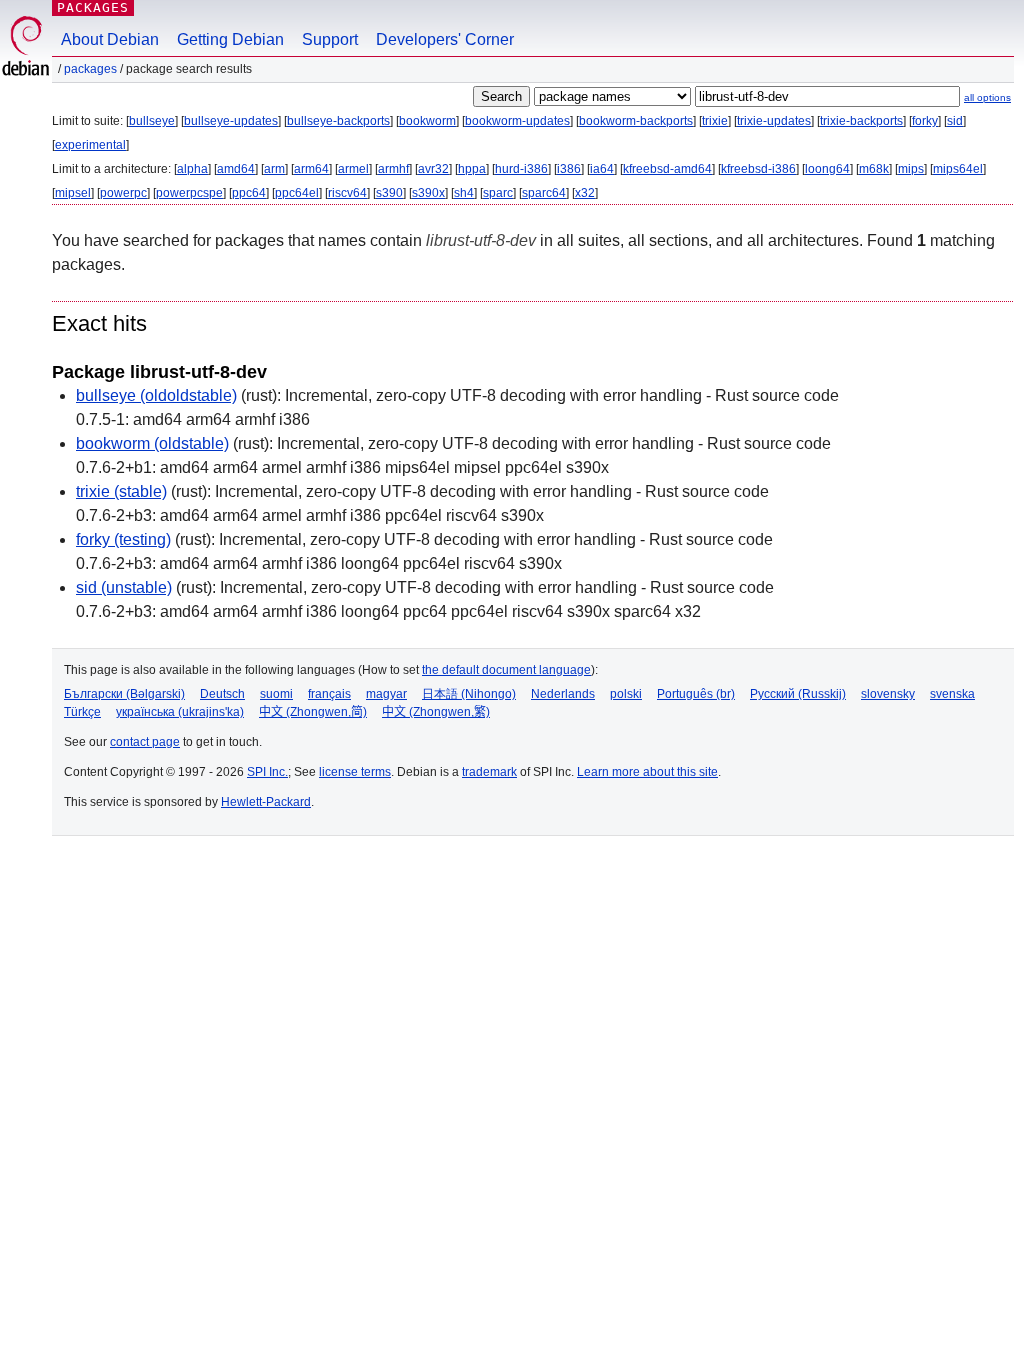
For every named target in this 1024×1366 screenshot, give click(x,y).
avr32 (433, 169)
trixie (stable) (121, 491)
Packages (93, 7)
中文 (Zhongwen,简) (313, 712)
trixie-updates (774, 121)
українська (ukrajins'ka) (180, 712)
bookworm (427, 121)
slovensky (888, 694)
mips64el (958, 169)
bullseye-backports (338, 121)
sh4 (464, 193)
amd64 (236, 169)
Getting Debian (230, 39)
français (329, 694)
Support (330, 39)
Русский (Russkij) (798, 694)
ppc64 (249, 193)
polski (626, 694)
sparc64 (544, 193)
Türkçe (82, 712)
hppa (472, 169)
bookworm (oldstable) (152, 443)
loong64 (827, 169)
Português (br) (696, 694)
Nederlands (563, 694)
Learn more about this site (647, 772)
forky (925, 121)
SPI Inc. (267, 772)
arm (274, 169)
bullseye (152, 121)
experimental (90, 145)
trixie (715, 121)
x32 (585, 193)
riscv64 (347, 193)
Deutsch (222, 694)
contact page (145, 742)
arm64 (311, 169)
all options (987, 97)
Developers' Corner (445, 39)
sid (955, 121)
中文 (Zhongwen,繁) (436, 712)
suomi (276, 694)
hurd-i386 (521, 169)
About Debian (110, 39)
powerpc (123, 193)
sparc (498, 193)
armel (353, 169)
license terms (355, 772)
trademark (489, 772)
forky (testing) (123, 539)
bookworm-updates (517, 121)
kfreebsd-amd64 (667, 169)
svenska (952, 694)
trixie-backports (861, 121)
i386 (569, 169)
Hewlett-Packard (266, 802)
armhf (393, 169)
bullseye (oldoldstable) (156, 395)
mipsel (73, 193)
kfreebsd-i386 (758, 169)
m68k (874, 169)
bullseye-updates (231, 121)
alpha (192, 169)
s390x (428, 193)
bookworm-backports (636, 121)
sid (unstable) (124, 587)
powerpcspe (189, 193)
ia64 (602, 169)
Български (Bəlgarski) (124, 694)
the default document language (506, 670)
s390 (389, 193)
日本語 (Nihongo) (469, 694)
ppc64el (297, 193)
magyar (386, 694)
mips (911, 169)
